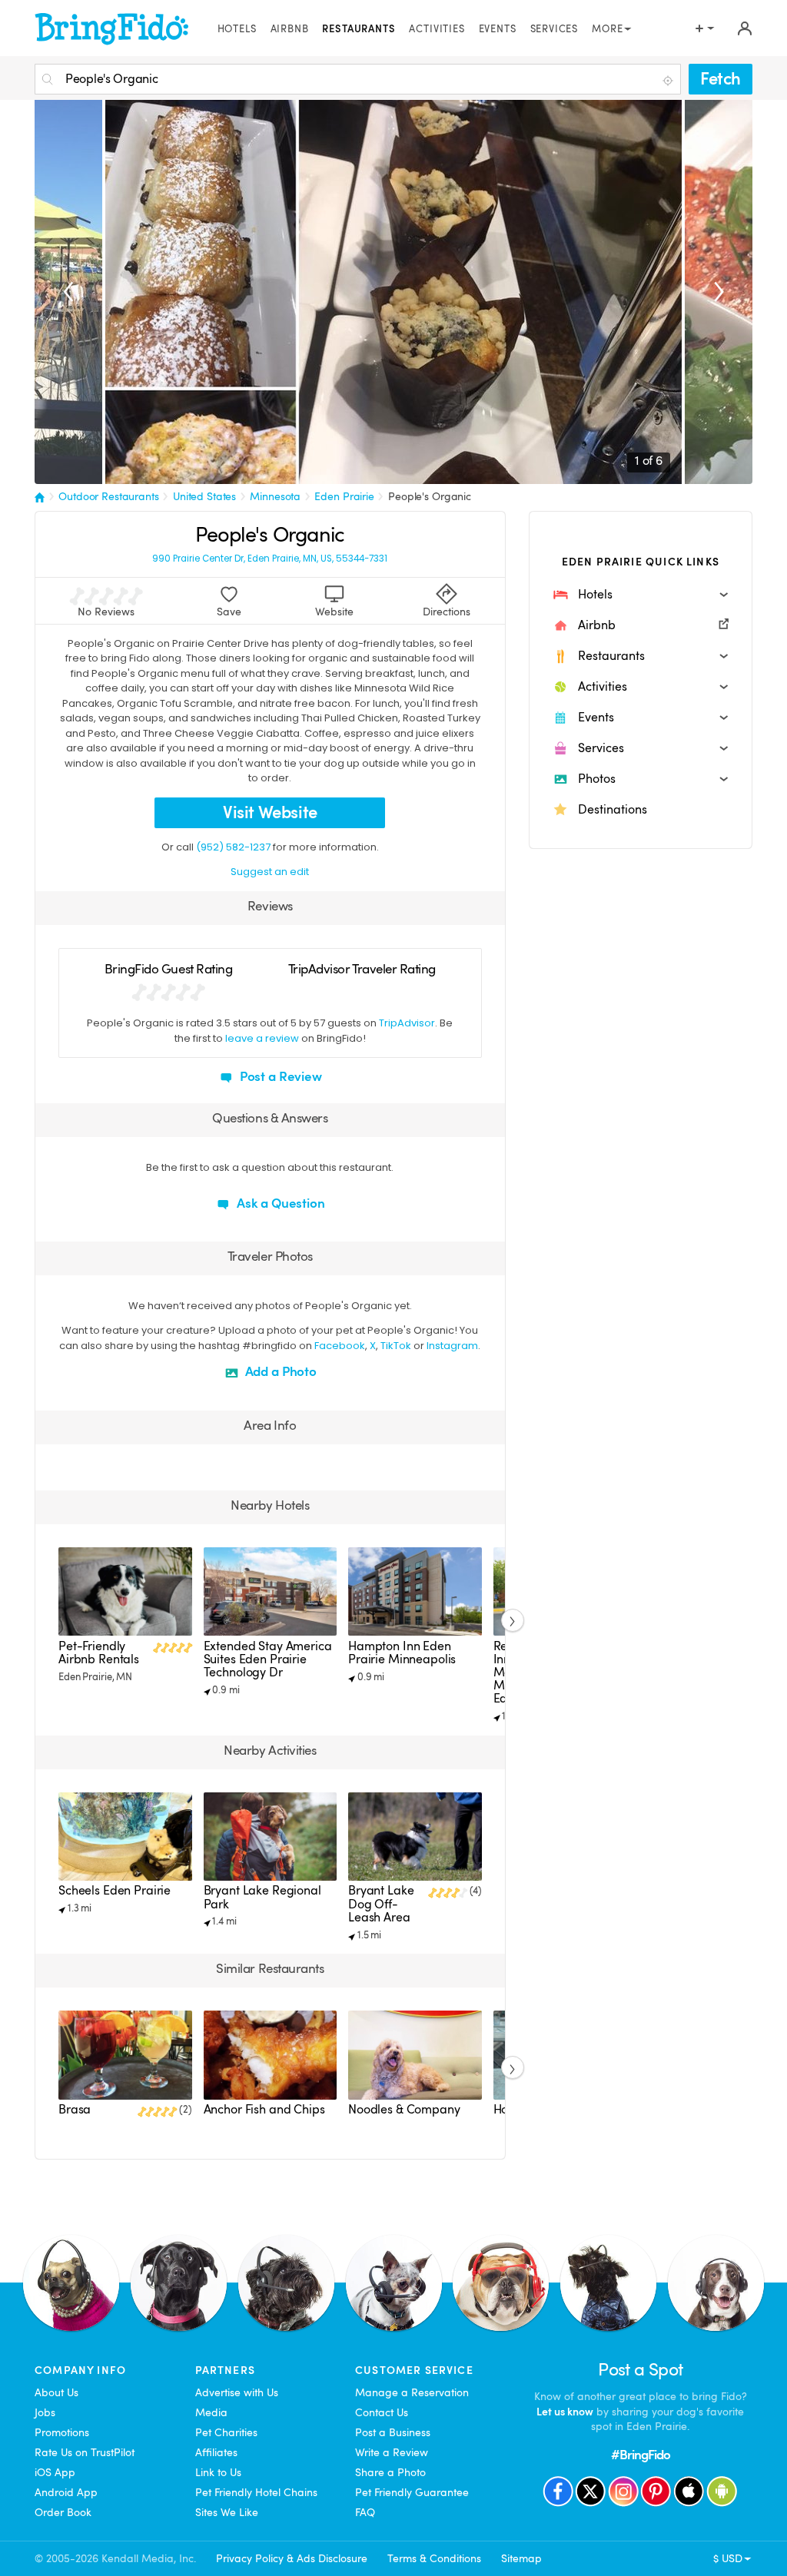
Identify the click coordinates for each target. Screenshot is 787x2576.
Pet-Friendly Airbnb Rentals (99, 1653)
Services (555, 29)
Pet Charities (226, 2432)
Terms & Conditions (434, 2558)
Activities (437, 29)
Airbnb (290, 29)
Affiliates (216, 2452)
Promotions (62, 2432)
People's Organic (430, 496)
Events (498, 29)
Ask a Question (279, 1203)
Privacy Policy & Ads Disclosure (292, 2558)
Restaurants (359, 29)
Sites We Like (227, 2512)
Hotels (237, 29)
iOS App (55, 2472)
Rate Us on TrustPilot (85, 2452)
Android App (66, 2492)
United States (204, 496)
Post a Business (393, 2432)
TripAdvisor (407, 1023)
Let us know (565, 2412)
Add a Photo (279, 1372)
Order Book (63, 2512)
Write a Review (392, 2452)
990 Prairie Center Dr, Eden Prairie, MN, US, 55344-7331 (270, 559)
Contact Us (382, 2412)
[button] (641, 595)
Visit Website (270, 812)
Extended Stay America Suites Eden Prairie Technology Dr (268, 1659)
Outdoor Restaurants (109, 496)
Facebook (340, 1346)
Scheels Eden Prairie (115, 1891)
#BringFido (641, 2455)
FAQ (365, 2512)
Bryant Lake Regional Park (262, 1897)
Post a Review (279, 1077)
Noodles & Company (404, 2110)
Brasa (75, 2110)
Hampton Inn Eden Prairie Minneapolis (402, 1653)
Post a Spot (640, 2370)
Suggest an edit (270, 872)
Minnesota (275, 496)
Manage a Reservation (412, 2392)
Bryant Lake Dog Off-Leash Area (381, 1904)
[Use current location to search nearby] (669, 80)
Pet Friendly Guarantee (412, 2492)
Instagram (452, 1346)
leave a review (262, 1038)
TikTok (396, 1346)
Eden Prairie (344, 496)
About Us (56, 2392)
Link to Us (218, 2472)
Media (211, 2412)
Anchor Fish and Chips (264, 2110)
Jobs (45, 2412)
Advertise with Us (237, 2392)
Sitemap (521, 2558)
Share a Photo (390, 2472)
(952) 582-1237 (233, 847)
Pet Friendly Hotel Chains (256, 2492)
